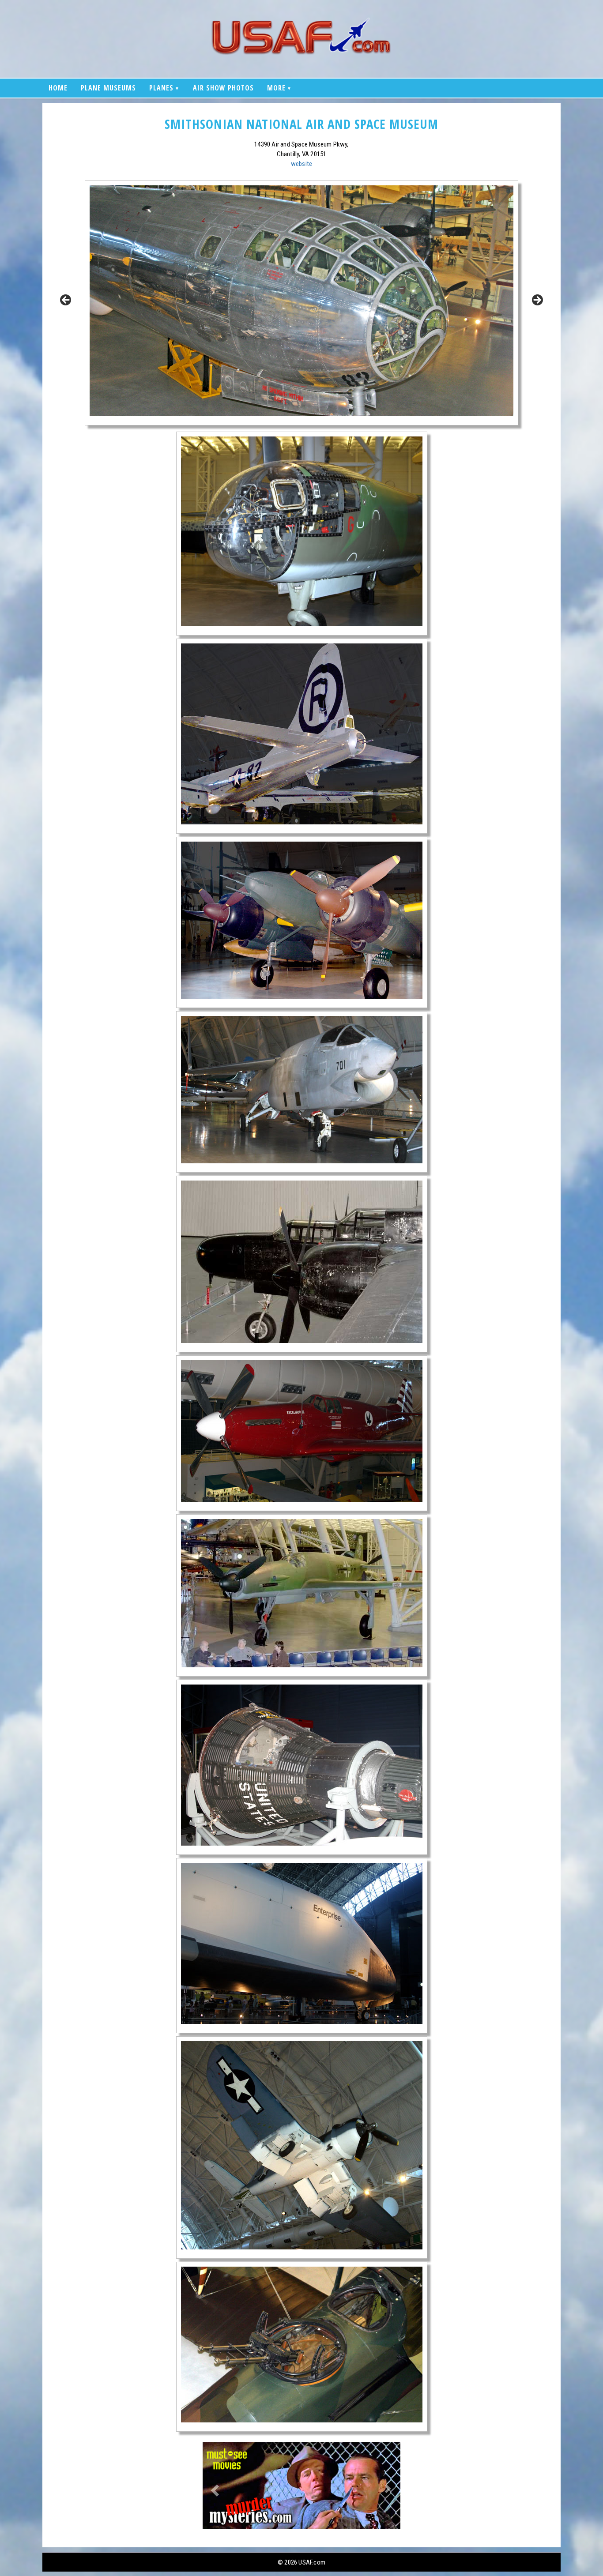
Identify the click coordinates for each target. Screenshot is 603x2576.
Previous (66, 301)
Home (58, 88)
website (301, 164)
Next (537, 301)
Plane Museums (108, 88)
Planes (161, 88)
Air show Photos (223, 88)
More (276, 88)
